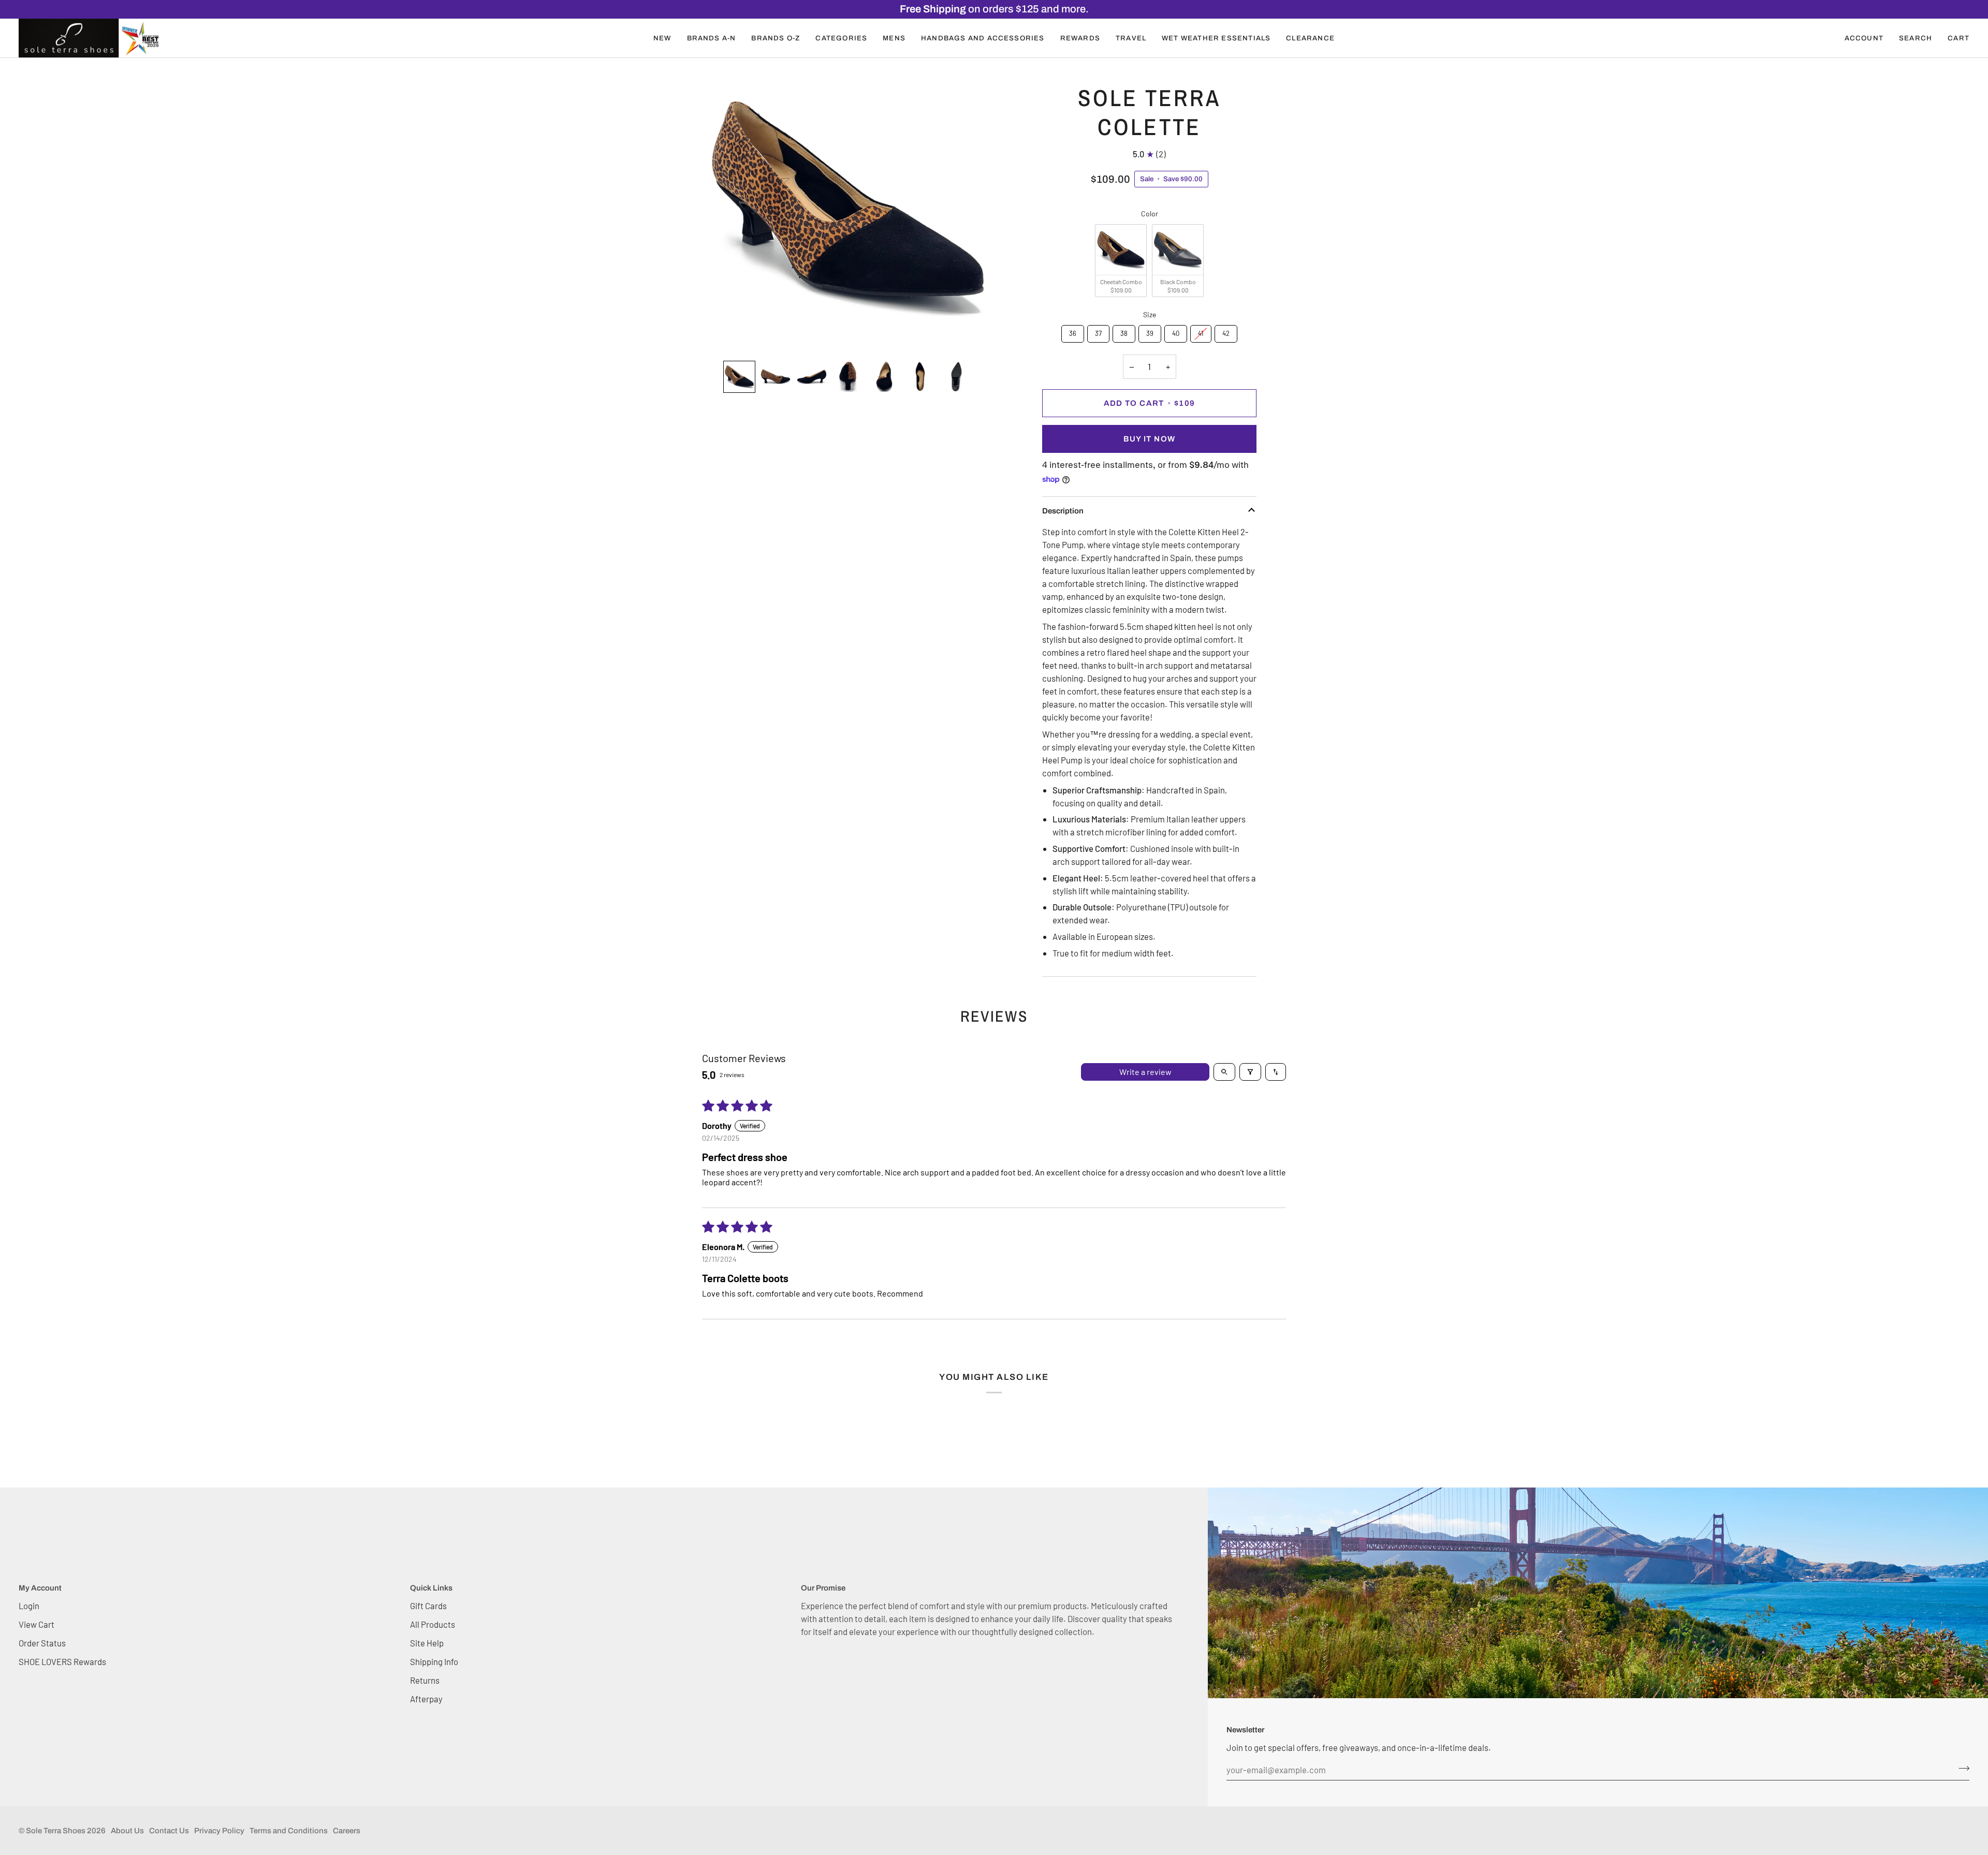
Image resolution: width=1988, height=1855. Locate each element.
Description (1063, 511)
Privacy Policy (219, 1831)
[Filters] (1250, 1072)
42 (1226, 331)
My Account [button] (40, 1588)
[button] (662, 38)
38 (1124, 331)
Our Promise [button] (823, 1588)
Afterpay (426, 1699)
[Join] (1961, 1769)
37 (1099, 331)
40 (1176, 331)
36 (1073, 331)
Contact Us (169, 1831)
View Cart (36, 1624)
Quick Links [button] (431, 1588)
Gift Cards (428, 1606)
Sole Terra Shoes (56, 1831)
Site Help (427, 1643)
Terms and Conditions (289, 1831)
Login (29, 1606)
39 (1150, 331)
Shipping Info (434, 1661)
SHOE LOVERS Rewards (62, 1661)
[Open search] (1224, 1072)
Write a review (1145, 1072)
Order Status (42, 1643)
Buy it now (1149, 439)
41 (1201, 331)
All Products (433, 1624)
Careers (347, 1831)
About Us (127, 1831)
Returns (425, 1680)
